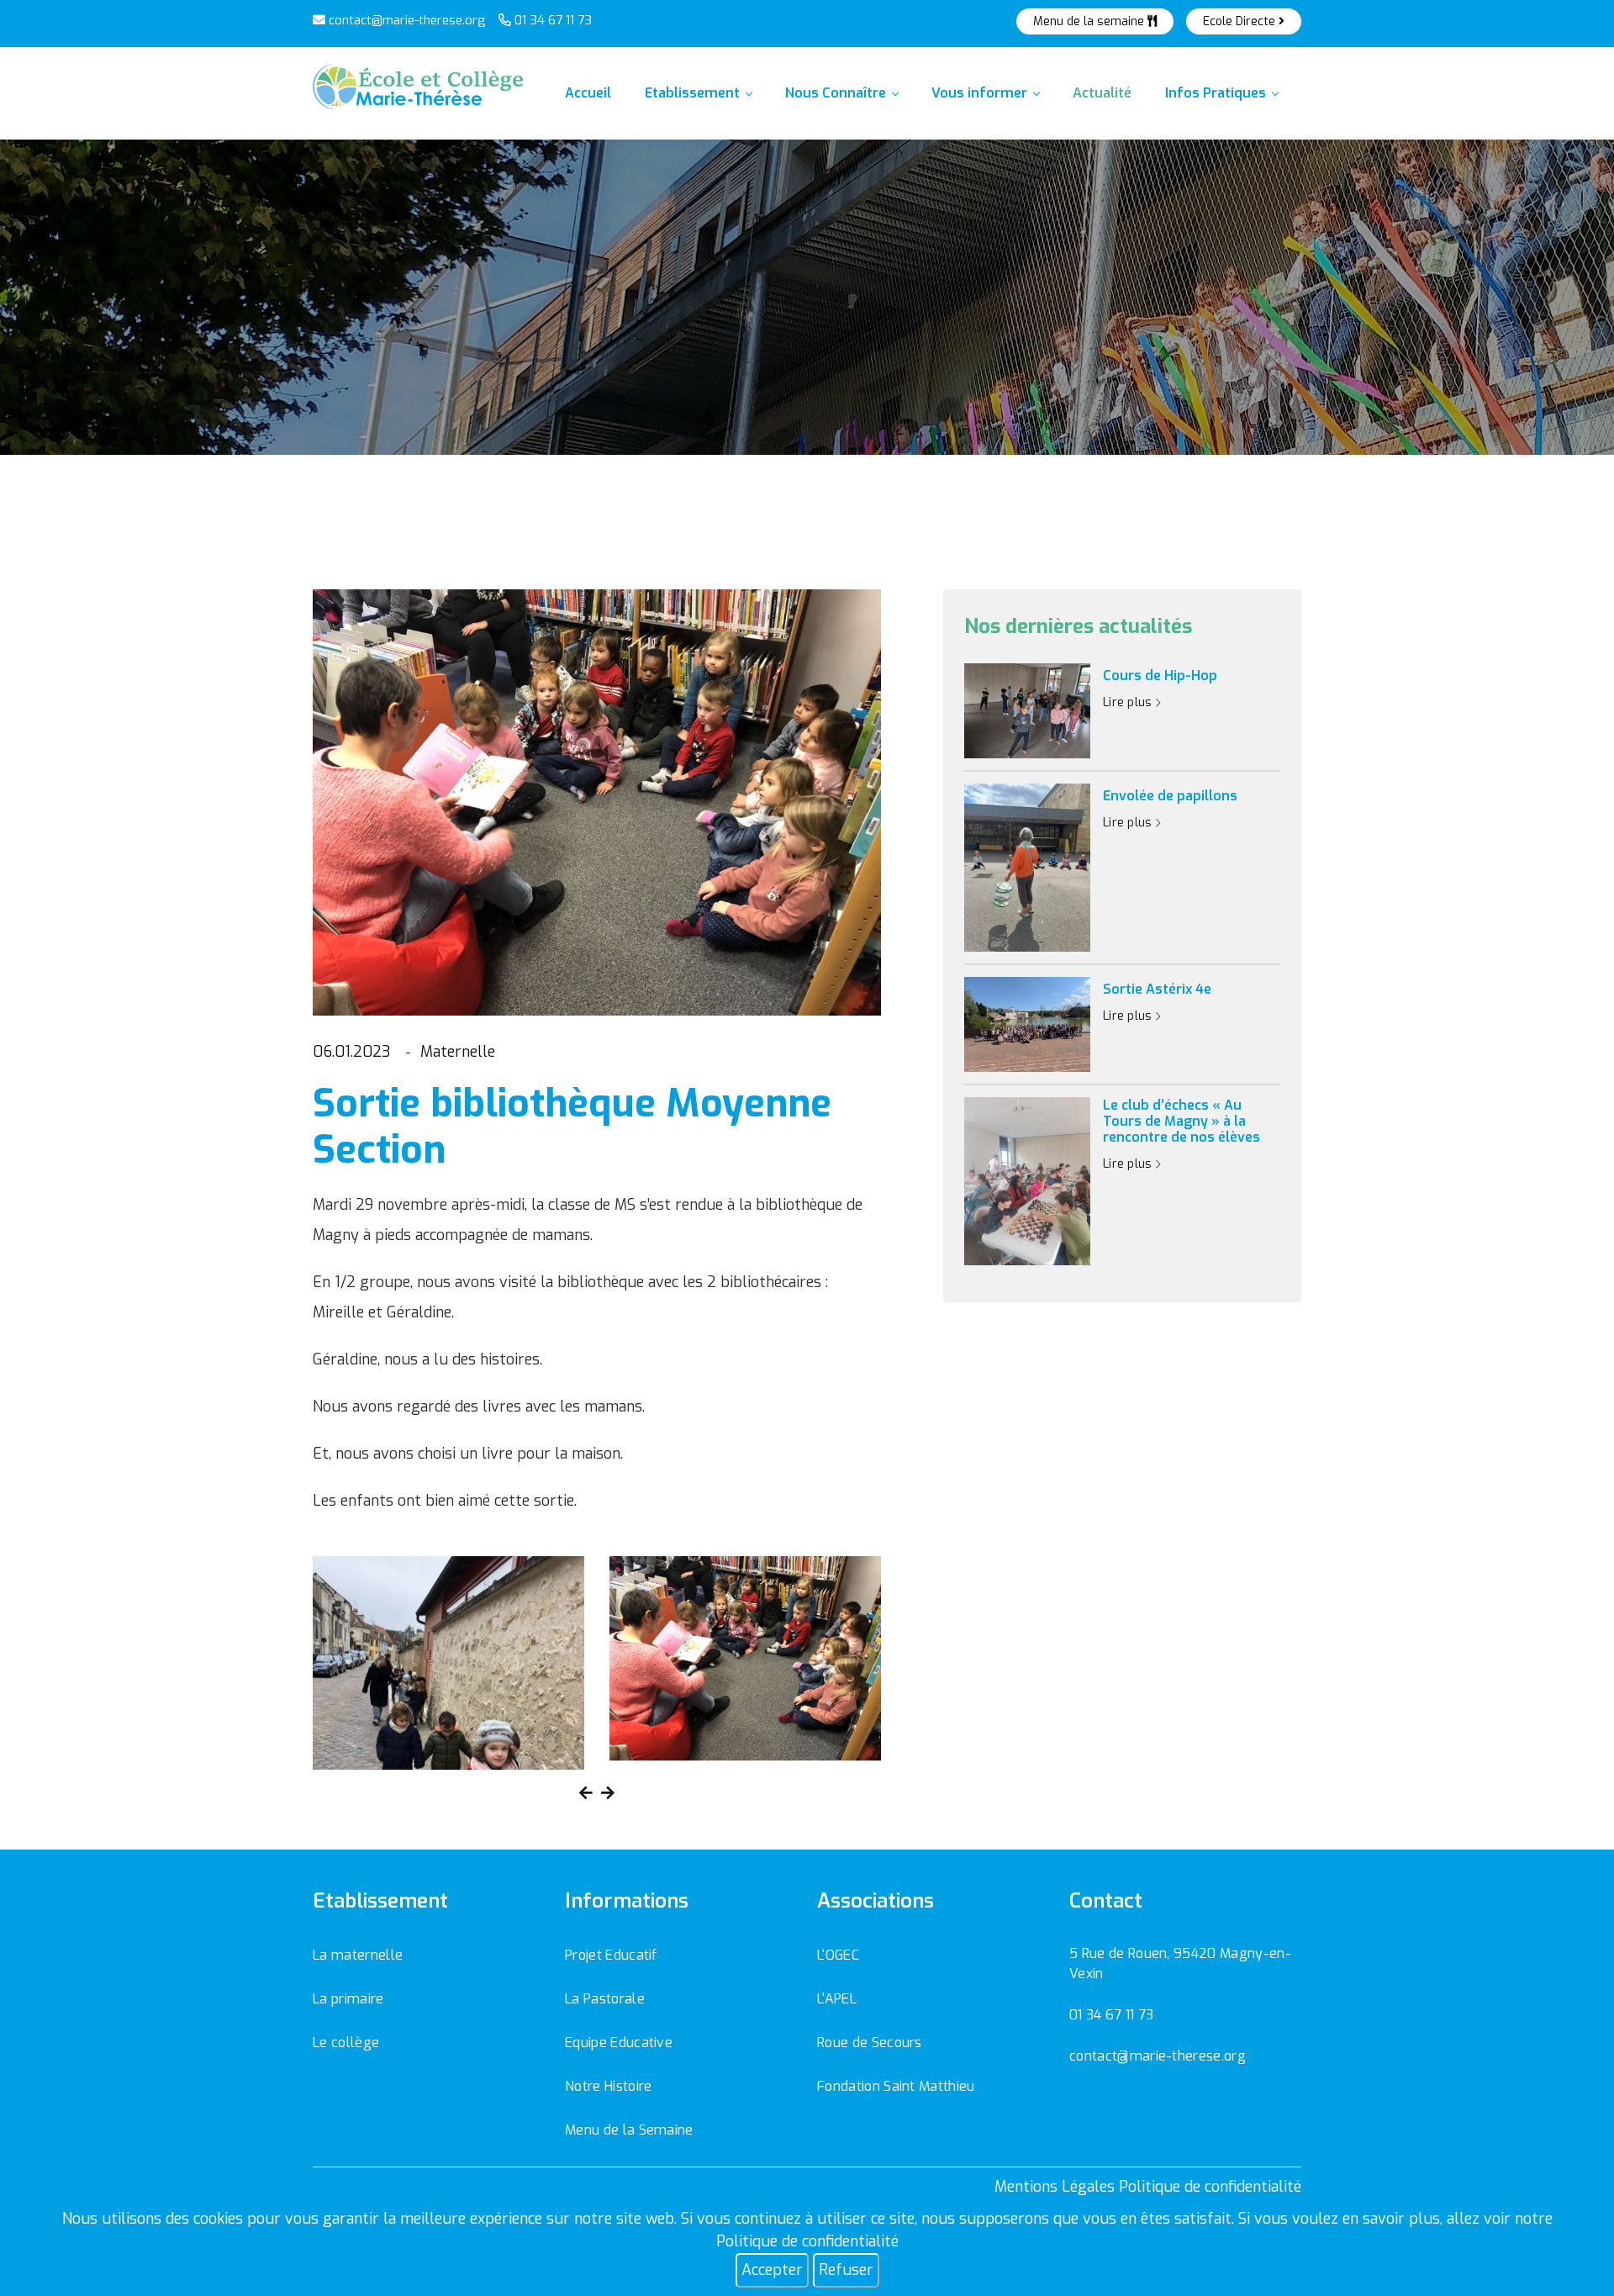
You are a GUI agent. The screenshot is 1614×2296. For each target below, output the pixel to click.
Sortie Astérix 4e (1157, 989)
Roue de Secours (870, 2043)
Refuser (846, 2270)
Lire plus (1129, 702)
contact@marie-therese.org (406, 20)
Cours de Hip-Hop (1160, 676)
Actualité (1102, 93)
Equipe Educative (619, 2043)
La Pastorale (605, 1999)
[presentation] (586, 1794)
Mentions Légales (1055, 2187)
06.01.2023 (352, 1052)
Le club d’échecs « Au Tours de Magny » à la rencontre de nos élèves (1181, 1122)
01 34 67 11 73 (551, 20)
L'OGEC (838, 1955)
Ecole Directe (1241, 21)
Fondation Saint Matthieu (896, 2086)
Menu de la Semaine (629, 2130)
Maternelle (458, 1052)
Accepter (772, 2270)
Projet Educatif (611, 1955)
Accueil (588, 93)
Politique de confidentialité (807, 2241)
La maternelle (358, 1955)
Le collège (346, 2043)
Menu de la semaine (1090, 21)
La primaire (348, 1999)
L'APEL (837, 1999)
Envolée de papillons (1170, 796)
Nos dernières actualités (1078, 627)
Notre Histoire (608, 2086)
